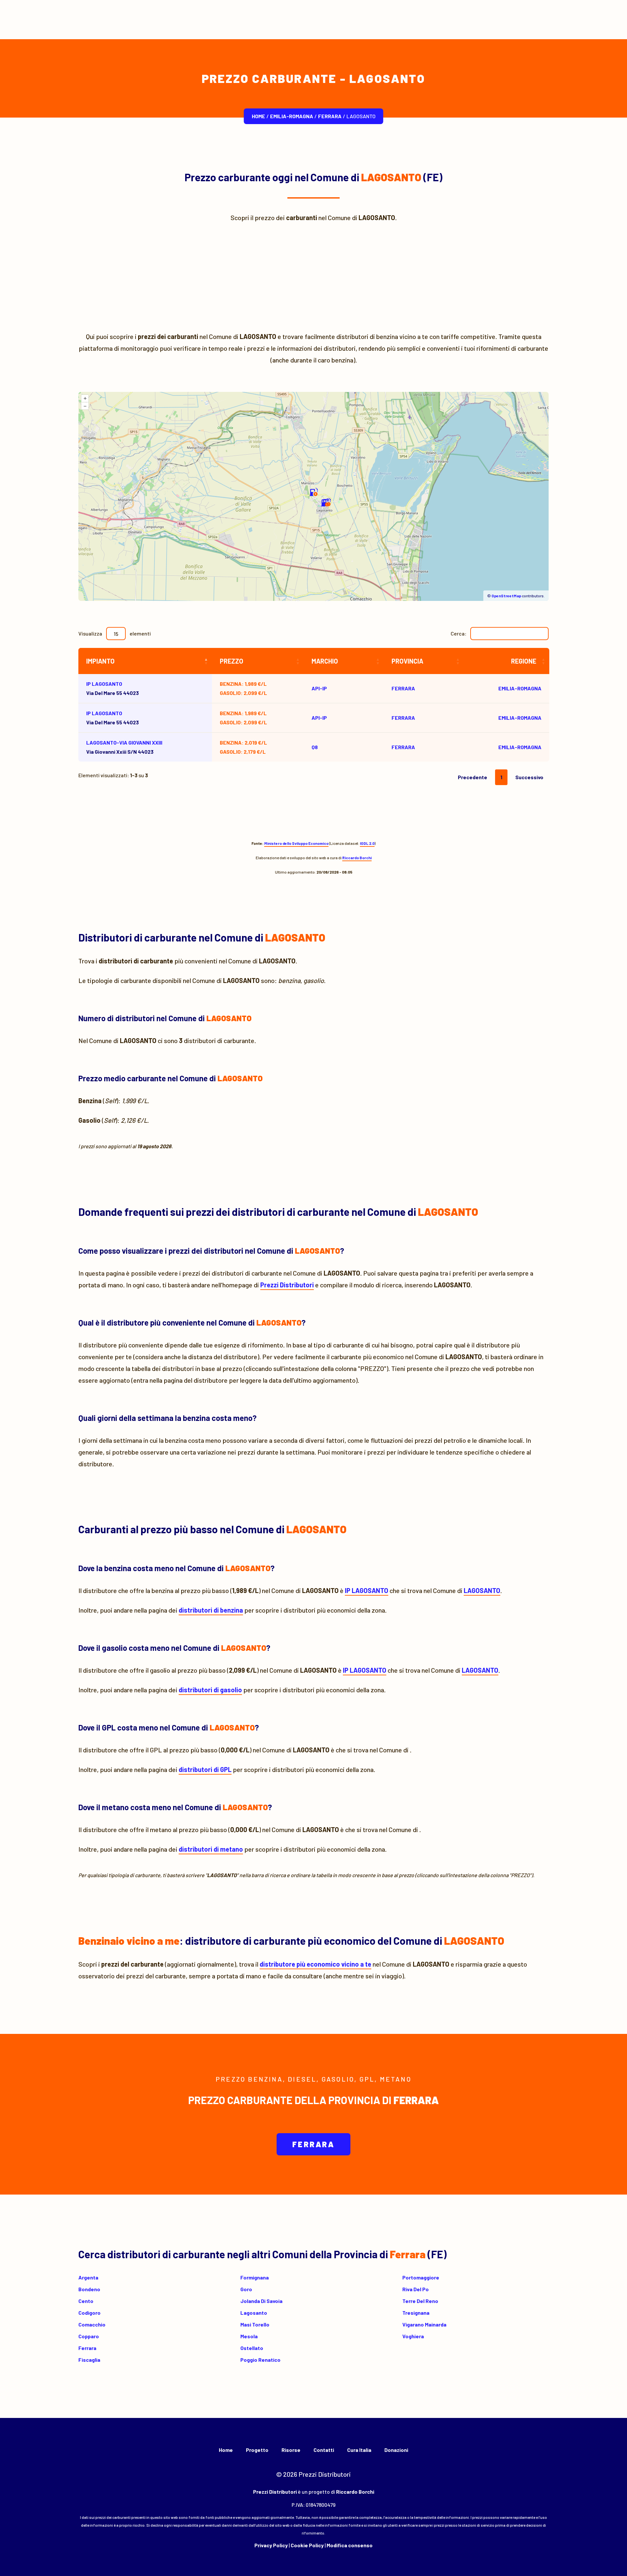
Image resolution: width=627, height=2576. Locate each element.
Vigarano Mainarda (424, 2324)
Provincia (407, 661)
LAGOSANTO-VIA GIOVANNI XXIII (124, 742)
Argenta (88, 2277)
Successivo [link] (529, 777)
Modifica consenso (350, 2545)
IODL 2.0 (367, 843)
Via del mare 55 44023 (113, 688)
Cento (86, 2301)
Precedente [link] (473, 777)
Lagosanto (254, 2313)
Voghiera (413, 2336)
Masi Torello (255, 2324)
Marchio (325, 661)
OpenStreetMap (506, 596)
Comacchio (92, 2324)
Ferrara (330, 116)
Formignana (255, 2277)
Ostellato (252, 2348)
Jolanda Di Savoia (261, 2301)
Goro (246, 2289)
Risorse (291, 2450)
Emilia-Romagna (292, 116)
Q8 (315, 747)
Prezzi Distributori (287, 1285)
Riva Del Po (416, 2289)
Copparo (89, 2336)
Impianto (100, 661)
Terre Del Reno (420, 2301)
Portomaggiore (421, 2277)
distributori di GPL (205, 1769)
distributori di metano (211, 1849)
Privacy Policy (271, 2545)
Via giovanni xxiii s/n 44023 (124, 747)
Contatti (324, 2450)
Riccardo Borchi (357, 858)
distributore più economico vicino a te (315, 1964)
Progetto (257, 2450)
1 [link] (501, 777)
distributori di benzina (211, 1610)
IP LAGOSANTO (104, 684)
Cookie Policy (307, 2545)
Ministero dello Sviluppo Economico (296, 843)
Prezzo (232, 661)
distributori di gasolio (210, 1690)
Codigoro (89, 2313)
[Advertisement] (313, 277)
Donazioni (396, 2450)
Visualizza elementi (115, 633)
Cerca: (458, 633)
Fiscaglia (89, 2360)
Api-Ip (319, 688)
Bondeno (89, 2289)
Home (258, 116)
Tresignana (416, 2313)
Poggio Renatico (260, 2360)
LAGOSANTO (482, 1590)
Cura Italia (359, 2450)
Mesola (249, 2336)
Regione (524, 661)
